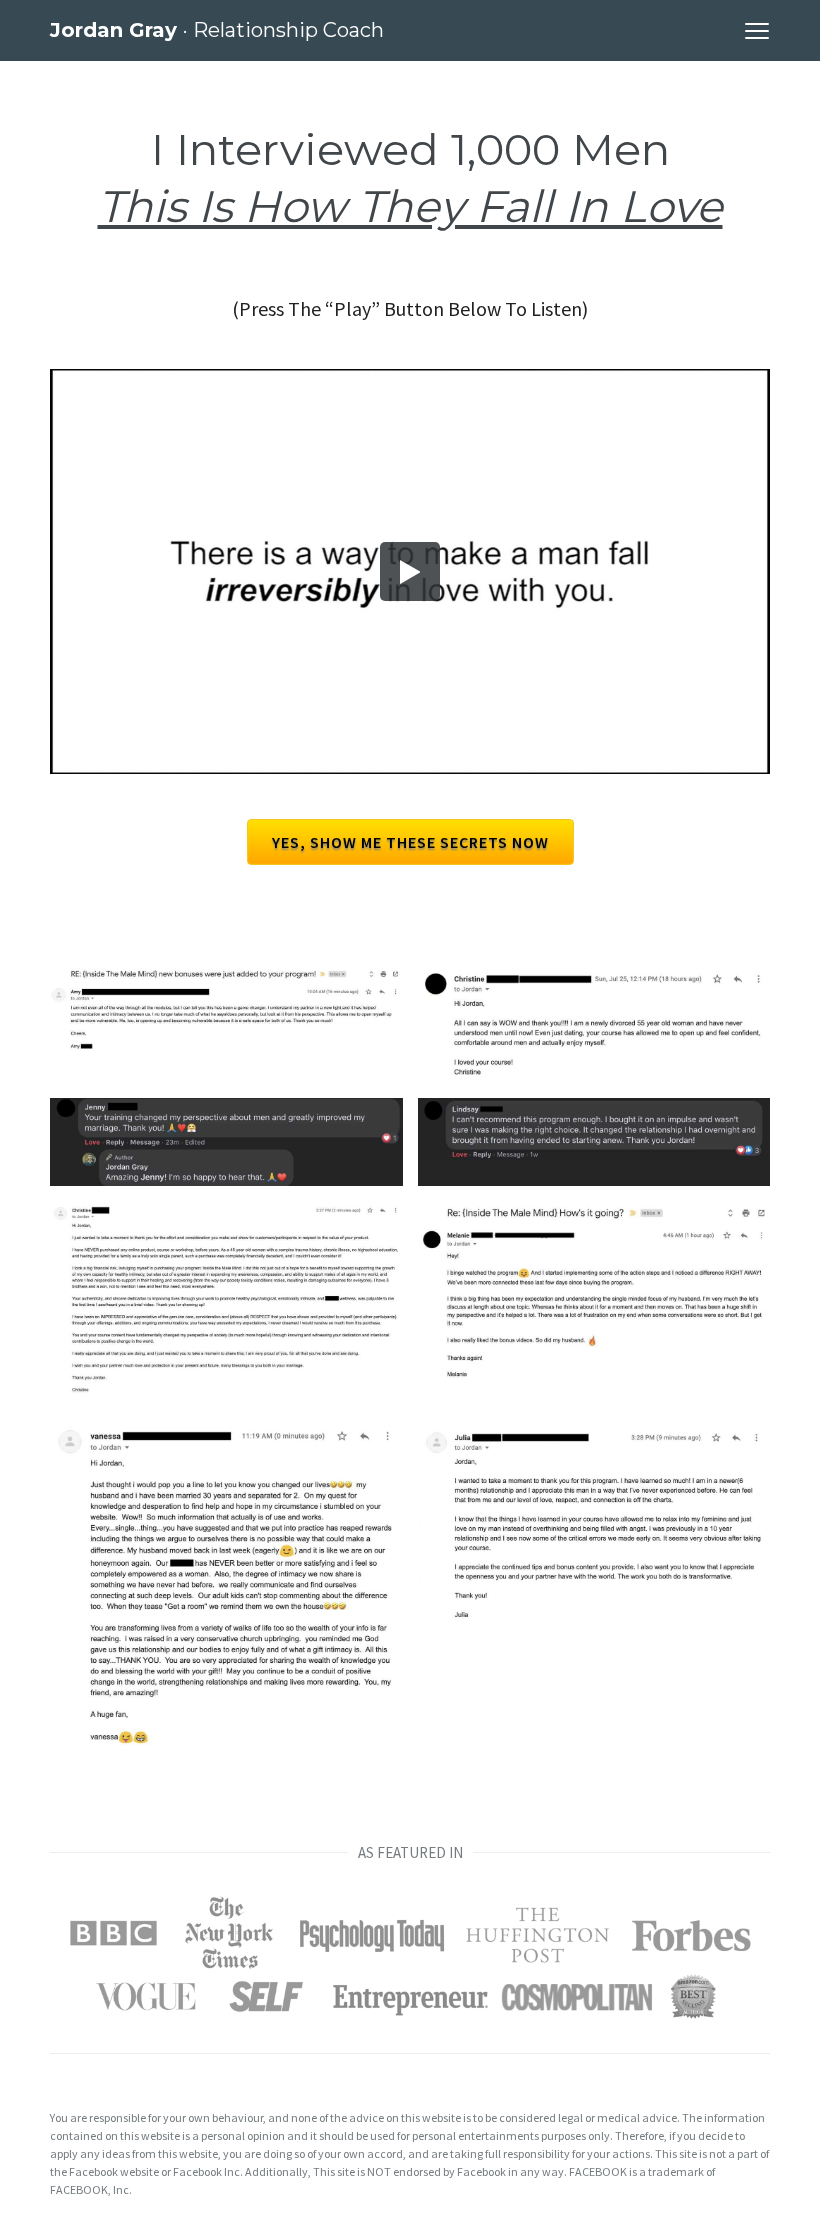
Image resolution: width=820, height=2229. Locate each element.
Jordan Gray (217, 30)
